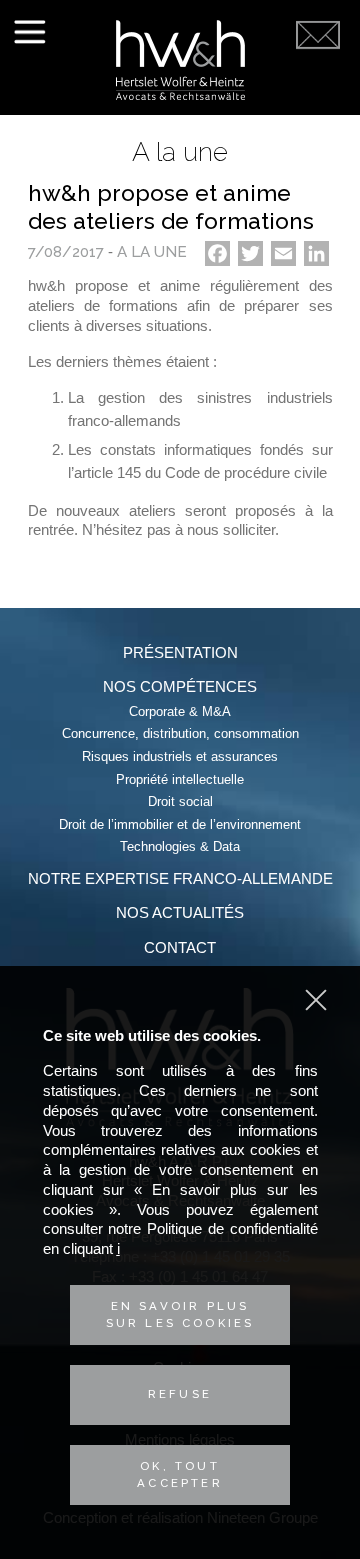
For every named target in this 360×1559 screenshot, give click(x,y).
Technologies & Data (180, 846)
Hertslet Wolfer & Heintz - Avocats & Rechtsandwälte (180, 60)
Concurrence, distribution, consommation (180, 733)
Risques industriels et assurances (180, 756)
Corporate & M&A (180, 711)
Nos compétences (180, 686)
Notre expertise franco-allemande (180, 878)
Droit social (180, 801)
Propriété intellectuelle (180, 779)
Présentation (180, 652)
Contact (180, 947)
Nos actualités (180, 912)
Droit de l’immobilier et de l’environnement (180, 824)
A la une (152, 252)
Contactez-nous (318, 82)
